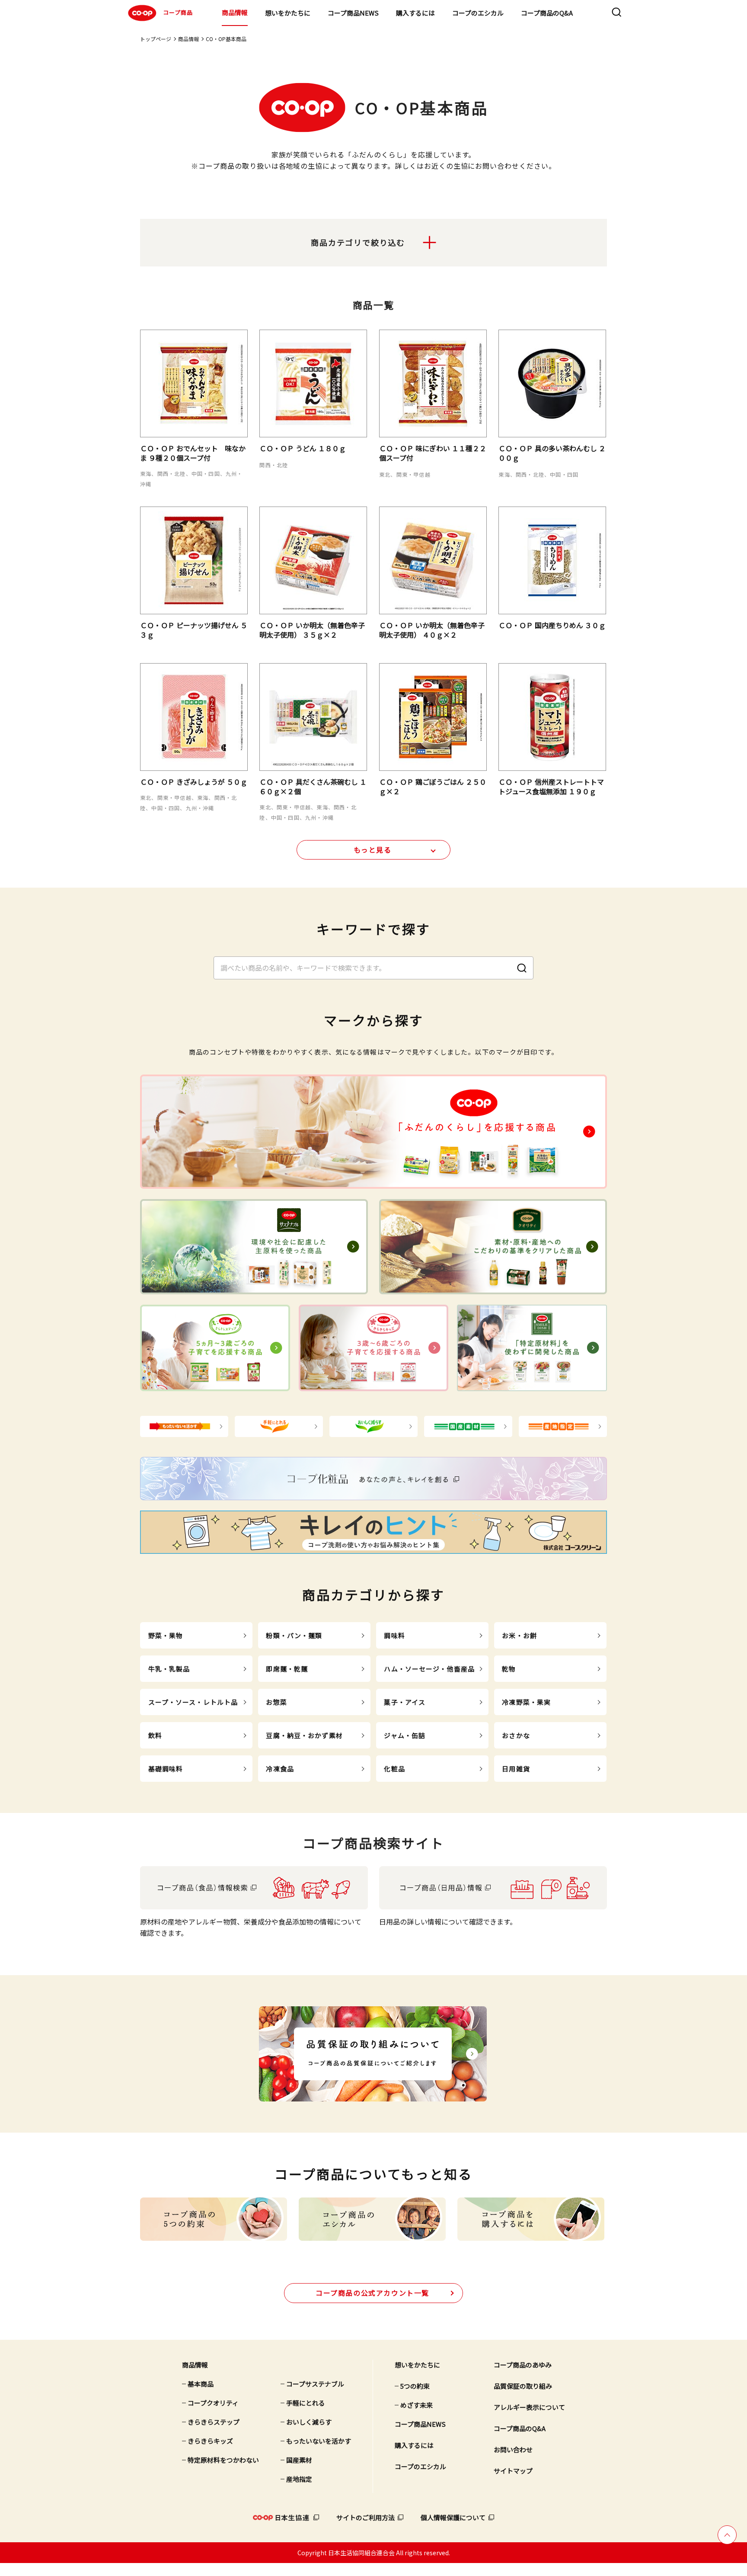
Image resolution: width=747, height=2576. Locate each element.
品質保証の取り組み (523, 2386)
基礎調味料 (166, 1769)
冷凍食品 (280, 1769)
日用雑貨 (516, 1769)
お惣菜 (276, 1702)
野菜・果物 (166, 1635)
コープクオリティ (213, 2403)
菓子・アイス (405, 1702)
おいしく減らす (309, 2422)
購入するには (415, 13)
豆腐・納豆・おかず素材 (304, 1735)
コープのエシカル (478, 13)
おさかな (516, 1735)
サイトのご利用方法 (366, 2517)
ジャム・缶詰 (405, 1735)
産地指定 (299, 2479)
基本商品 (201, 2384)
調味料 (394, 1635)
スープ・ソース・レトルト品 (193, 1702)
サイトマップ (513, 2471)
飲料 (155, 1735)
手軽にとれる (306, 2403)
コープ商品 (178, 12)
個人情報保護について (453, 2517)
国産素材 (299, 2460)
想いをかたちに (288, 13)
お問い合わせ (513, 2449)
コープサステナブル (315, 2384)
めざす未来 (417, 2405)
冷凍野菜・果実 (526, 1702)
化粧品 (394, 1769)
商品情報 (235, 12)
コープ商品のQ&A (547, 13)
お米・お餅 (519, 1635)
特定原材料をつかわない (223, 2460)
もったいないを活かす (319, 2441)
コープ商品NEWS (353, 13)
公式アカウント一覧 (372, 2293)
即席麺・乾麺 (287, 1669)
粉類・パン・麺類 (294, 1635)
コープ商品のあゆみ (523, 2365)
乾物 (509, 1669)
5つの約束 (415, 2386)
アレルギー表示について (529, 2407)
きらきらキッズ (210, 2441)
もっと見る (373, 850)
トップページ (156, 39)
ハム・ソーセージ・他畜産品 (429, 1669)
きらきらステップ (214, 2422)
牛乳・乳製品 (169, 1669)
